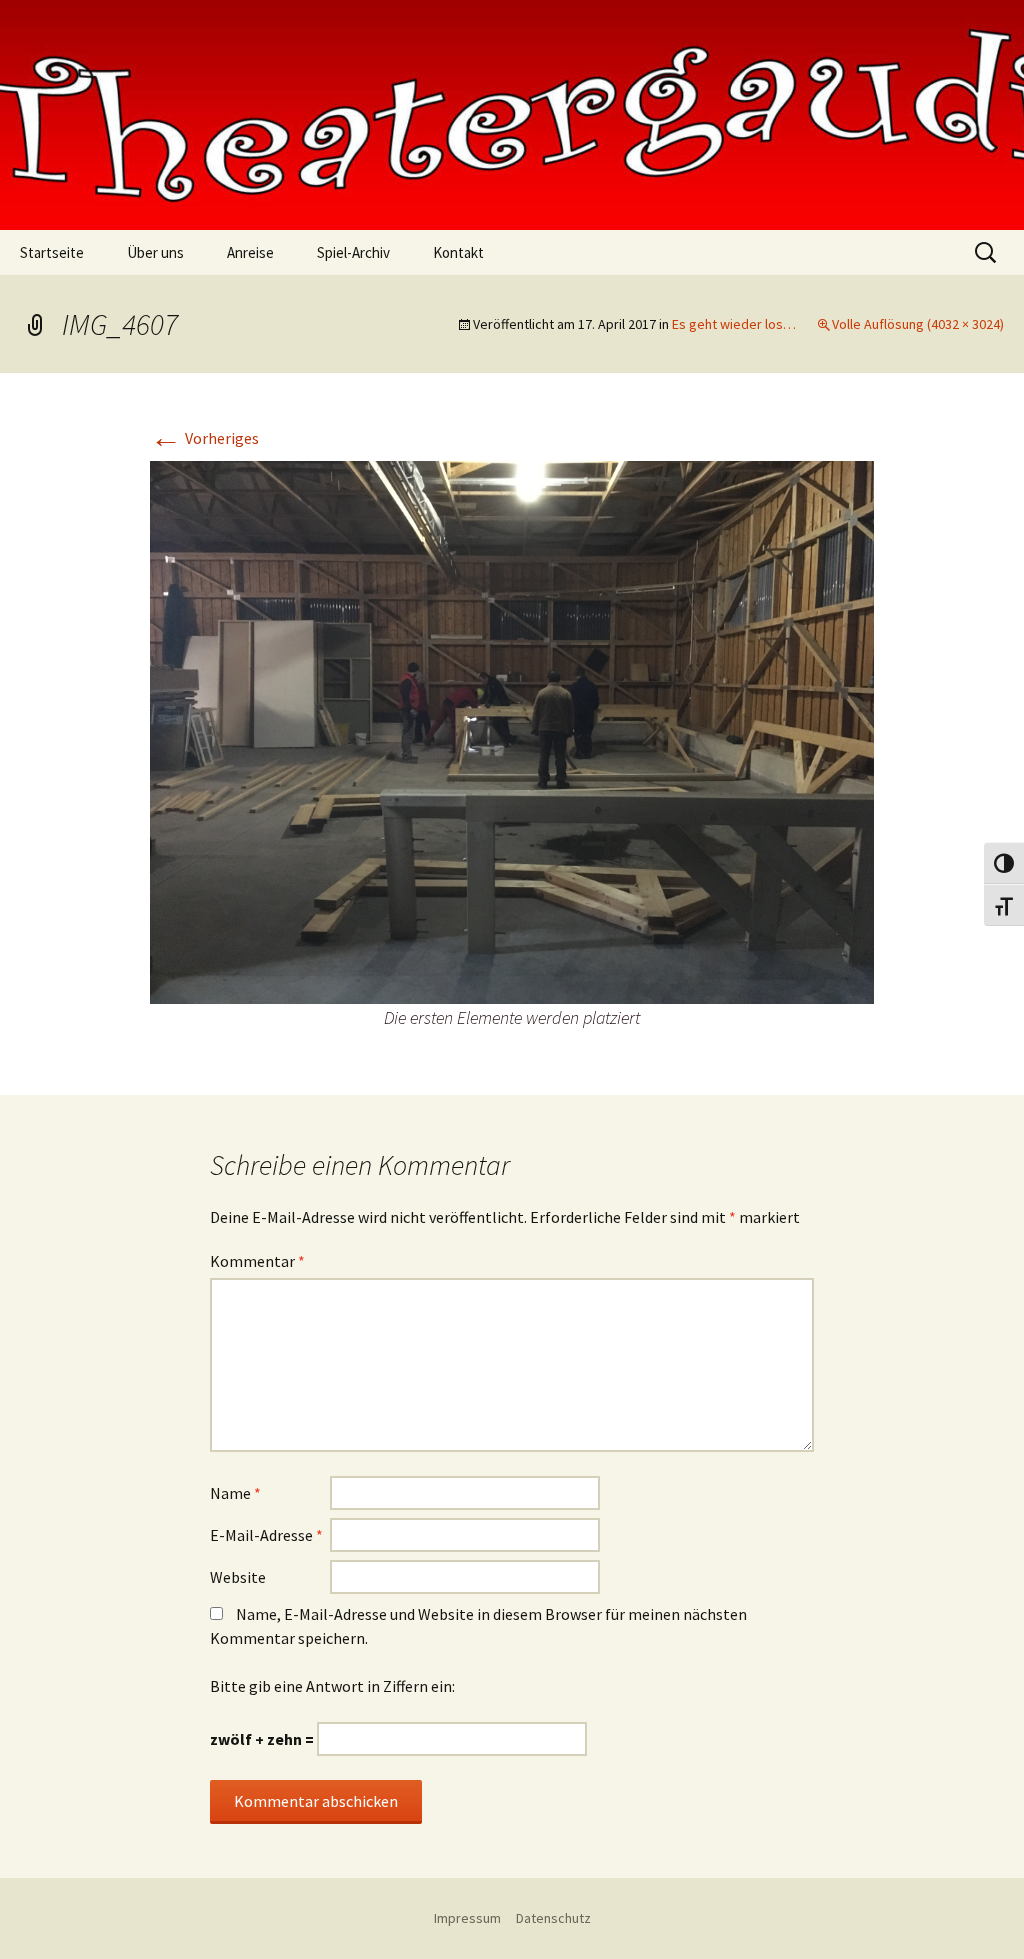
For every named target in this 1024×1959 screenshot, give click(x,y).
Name (235, 1493)
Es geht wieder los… (734, 324)
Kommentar (257, 1261)
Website (238, 1577)
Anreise (250, 252)
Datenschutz (553, 1918)
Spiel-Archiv (353, 252)
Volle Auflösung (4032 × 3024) (918, 324)
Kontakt (458, 252)
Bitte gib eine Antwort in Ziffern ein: (332, 1686)
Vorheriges (204, 438)
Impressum (467, 1918)
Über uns (155, 252)
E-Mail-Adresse (266, 1535)
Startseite (52, 252)
